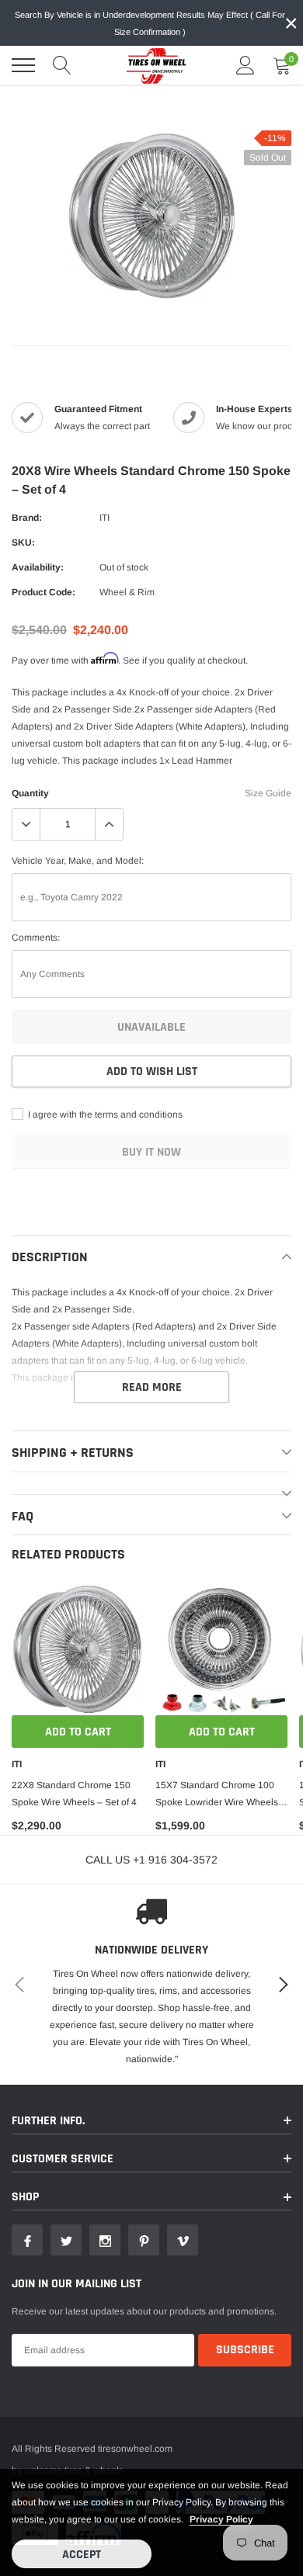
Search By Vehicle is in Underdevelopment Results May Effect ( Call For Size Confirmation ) (150, 23)
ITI (104, 518)
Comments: (36, 938)
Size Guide (268, 793)
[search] (62, 65)
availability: (38, 567)
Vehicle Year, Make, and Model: (78, 861)
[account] (246, 65)
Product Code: (44, 592)
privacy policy (221, 2519)
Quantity (30, 793)
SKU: (23, 543)
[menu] (23, 65)
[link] (78, 1649)
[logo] (151, 65)
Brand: (27, 518)
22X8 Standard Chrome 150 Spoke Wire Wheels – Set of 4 (74, 1794)
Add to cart (78, 1732)
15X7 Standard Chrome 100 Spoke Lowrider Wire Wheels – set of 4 (221, 1795)
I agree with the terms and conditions (104, 1115)
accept (82, 2555)
